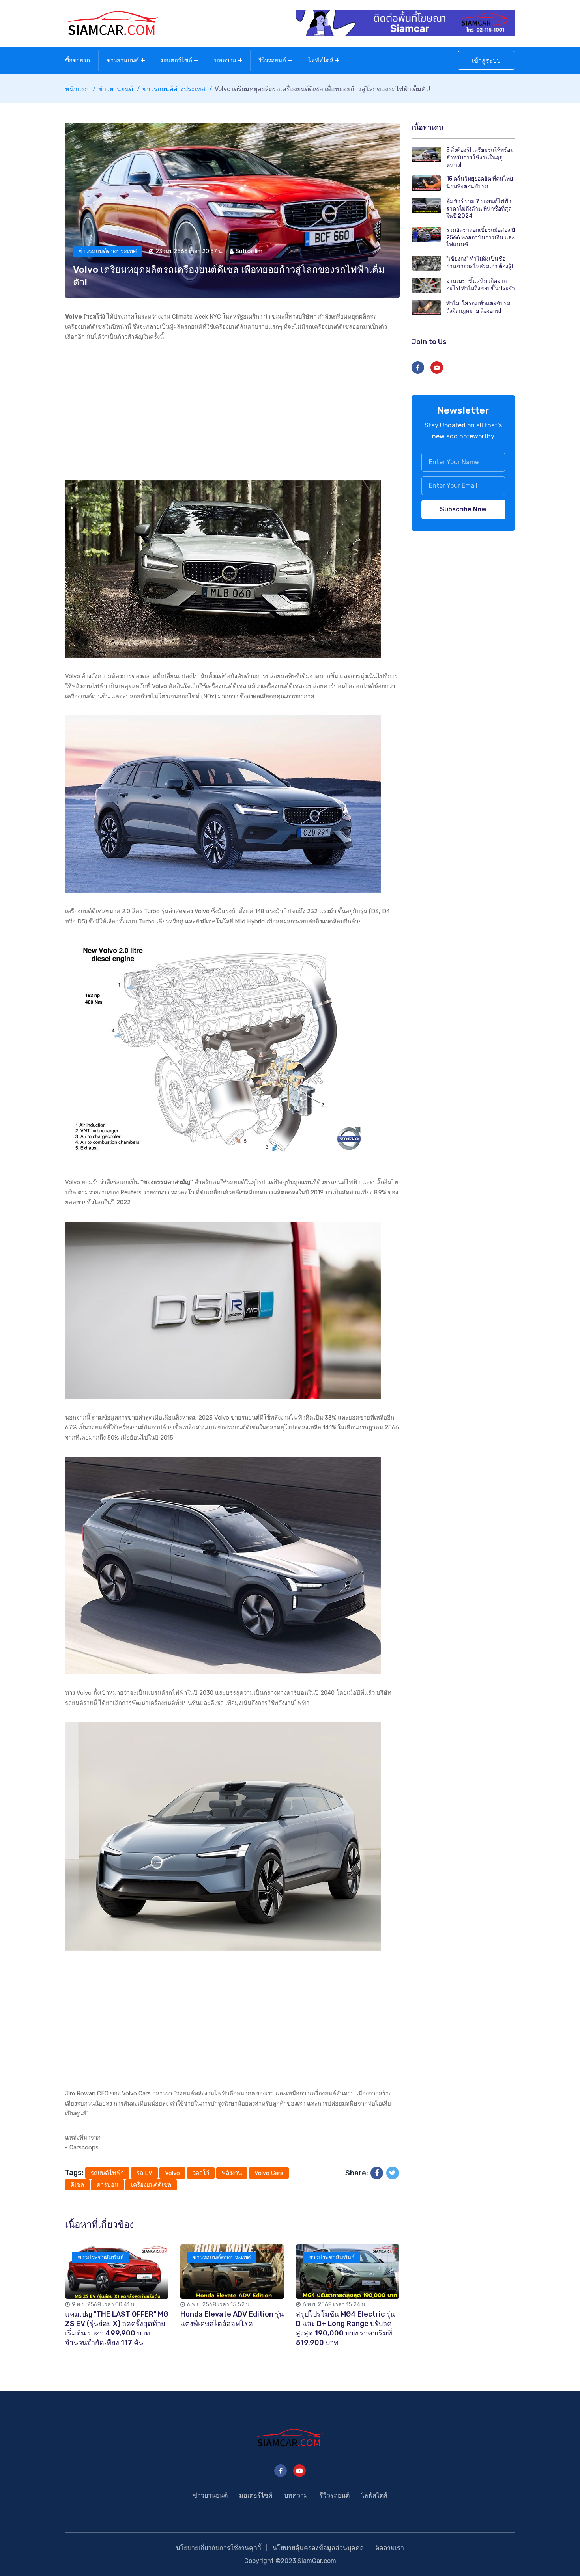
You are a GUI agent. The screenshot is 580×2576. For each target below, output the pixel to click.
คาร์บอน (108, 2185)
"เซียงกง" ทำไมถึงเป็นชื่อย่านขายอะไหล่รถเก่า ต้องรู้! (480, 263)
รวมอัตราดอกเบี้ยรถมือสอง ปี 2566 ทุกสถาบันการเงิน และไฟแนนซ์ (481, 237)
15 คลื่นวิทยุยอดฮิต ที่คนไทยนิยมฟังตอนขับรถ (480, 183)
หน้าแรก (77, 89)
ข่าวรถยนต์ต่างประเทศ (174, 89)
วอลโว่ (201, 2173)
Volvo (172, 2173)
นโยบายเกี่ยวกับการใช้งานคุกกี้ (219, 2548)
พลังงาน (232, 2173)
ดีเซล (77, 2185)
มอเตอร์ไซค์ (177, 60)
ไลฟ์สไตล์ (321, 60)
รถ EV (144, 2173)
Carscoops (84, 2147)
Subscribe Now (463, 509)
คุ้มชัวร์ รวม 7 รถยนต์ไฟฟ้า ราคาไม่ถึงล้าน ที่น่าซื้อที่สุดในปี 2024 (479, 209)
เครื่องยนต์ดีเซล (151, 2185)
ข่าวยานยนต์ (123, 60)
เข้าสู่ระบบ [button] (486, 61)
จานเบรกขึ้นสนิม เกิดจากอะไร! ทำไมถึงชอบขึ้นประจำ (481, 285)
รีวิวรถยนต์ (272, 60)
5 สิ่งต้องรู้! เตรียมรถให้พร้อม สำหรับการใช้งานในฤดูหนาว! (480, 157)
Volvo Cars (269, 2173)
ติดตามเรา (390, 2548)
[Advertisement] (232, 411)
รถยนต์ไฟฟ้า (107, 2173)
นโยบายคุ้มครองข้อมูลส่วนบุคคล (318, 2548)
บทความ (225, 60)
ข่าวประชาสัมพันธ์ (101, 2257)
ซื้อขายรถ (78, 60)
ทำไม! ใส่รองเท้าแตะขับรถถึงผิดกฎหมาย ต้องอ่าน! (478, 307)
